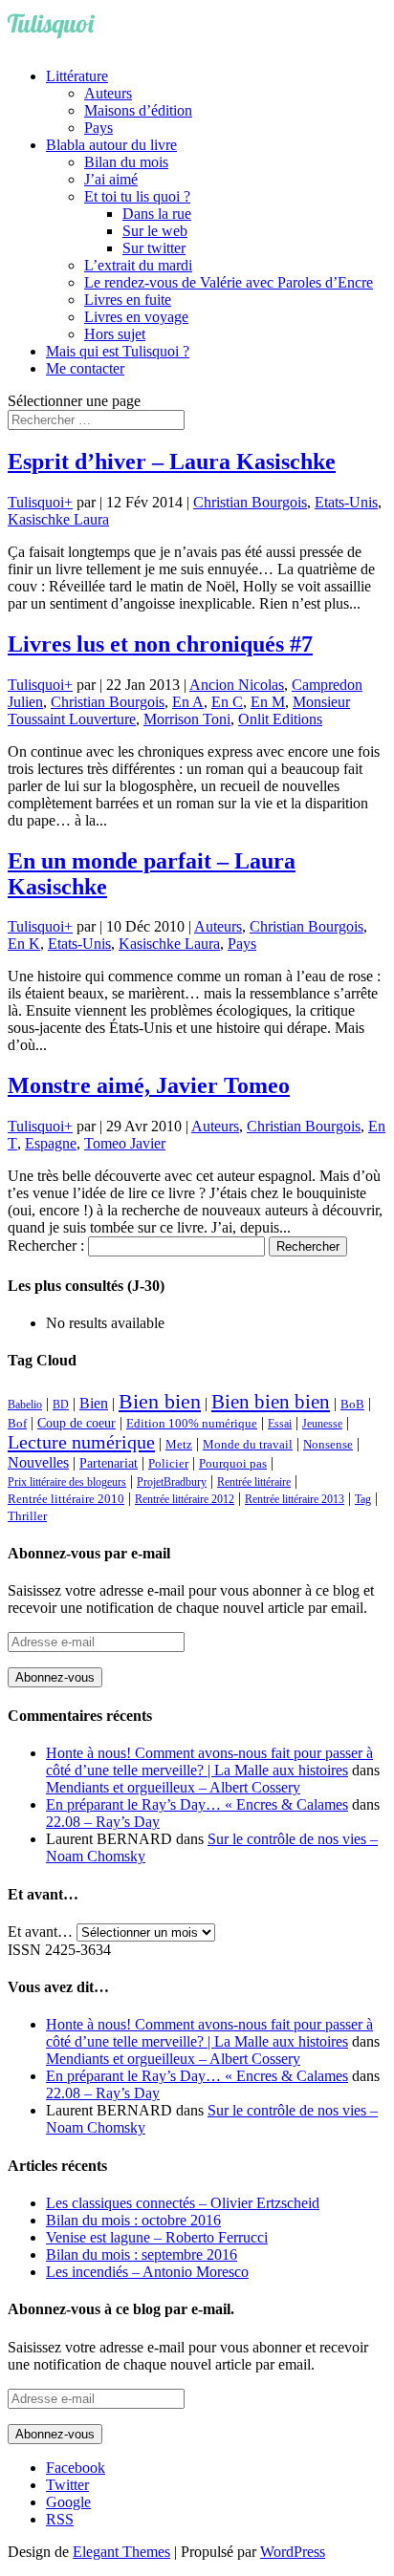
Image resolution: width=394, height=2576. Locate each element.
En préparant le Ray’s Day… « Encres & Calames (197, 1804)
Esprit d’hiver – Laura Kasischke (172, 462)
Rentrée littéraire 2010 (66, 1499)
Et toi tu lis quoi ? (137, 196)
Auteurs (108, 93)
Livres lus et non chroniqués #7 (160, 644)
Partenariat (109, 1463)
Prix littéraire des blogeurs (67, 1482)
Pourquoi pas (233, 1463)
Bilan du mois (126, 162)
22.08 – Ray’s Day (103, 1822)
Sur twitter (154, 248)
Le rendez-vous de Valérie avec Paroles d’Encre (229, 282)
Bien (94, 1403)
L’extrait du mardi (138, 265)
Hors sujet (115, 334)
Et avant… (40, 1932)
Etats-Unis (346, 502)
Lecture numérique (81, 1442)
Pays (98, 128)
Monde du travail (248, 1444)
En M (268, 702)
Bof (17, 1424)
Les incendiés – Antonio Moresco (147, 2272)
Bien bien (160, 1401)
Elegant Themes (121, 2552)
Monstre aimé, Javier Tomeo (149, 1085)
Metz (179, 1444)
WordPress (293, 2552)
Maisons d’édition (138, 110)
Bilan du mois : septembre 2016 (142, 2254)
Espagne (51, 1143)
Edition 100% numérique (192, 1424)
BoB (352, 1405)
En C (227, 702)
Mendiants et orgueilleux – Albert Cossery (173, 1787)
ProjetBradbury (172, 1482)
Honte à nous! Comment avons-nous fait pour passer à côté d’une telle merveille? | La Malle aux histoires (209, 1761)
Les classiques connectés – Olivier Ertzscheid (183, 2203)
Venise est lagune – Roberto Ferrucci (157, 2237)
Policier (168, 1463)
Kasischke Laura (58, 519)
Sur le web (155, 231)
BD (61, 1405)
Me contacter (85, 368)
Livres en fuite (128, 300)
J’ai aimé (111, 179)
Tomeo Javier (125, 1143)
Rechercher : (46, 1245)
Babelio (25, 1405)
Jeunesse (322, 1424)
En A (188, 702)
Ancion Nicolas (237, 685)
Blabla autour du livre (111, 145)
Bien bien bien (271, 1402)
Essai (280, 1424)
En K (24, 944)
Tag (363, 1499)
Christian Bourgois (250, 502)
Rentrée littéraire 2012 (185, 1499)
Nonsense (328, 1445)
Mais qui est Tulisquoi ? (118, 351)
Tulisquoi (36, 502)
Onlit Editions (280, 719)
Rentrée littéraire (254, 1482)
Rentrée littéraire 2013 (295, 1499)
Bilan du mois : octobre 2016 (133, 2220)
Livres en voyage (136, 317)
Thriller (27, 1516)
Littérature (77, 76)
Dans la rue (157, 214)
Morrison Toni (187, 719)
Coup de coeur (77, 1423)
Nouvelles (38, 1462)
